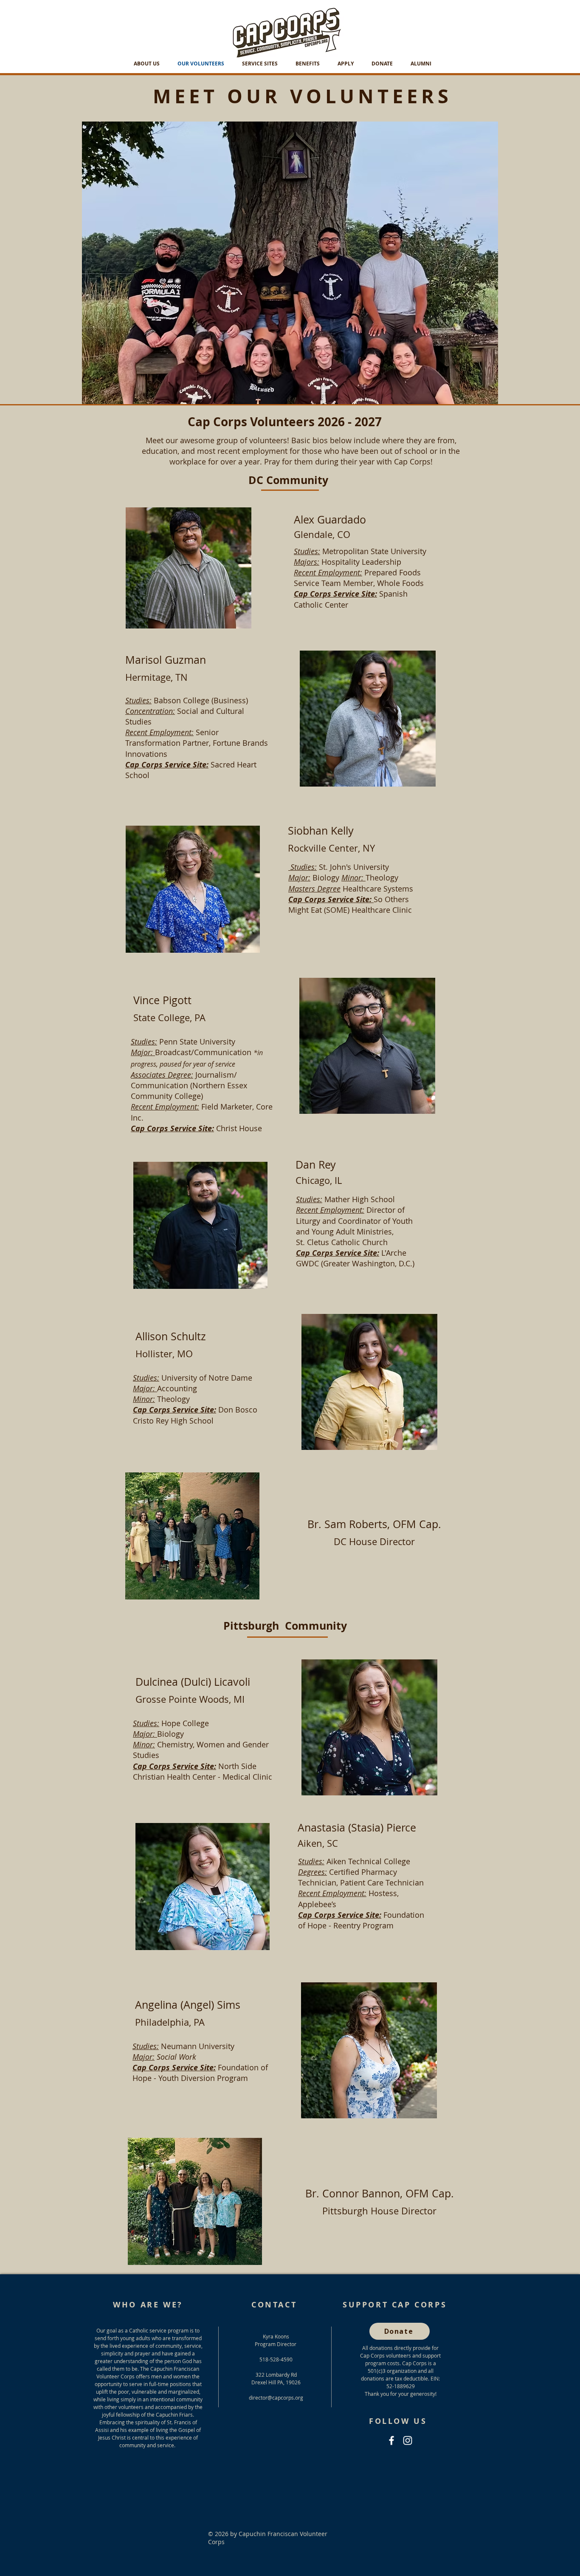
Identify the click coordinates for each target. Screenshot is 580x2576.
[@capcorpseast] (408, 2440)
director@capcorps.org (276, 2398)
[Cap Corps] (391, 2440)
